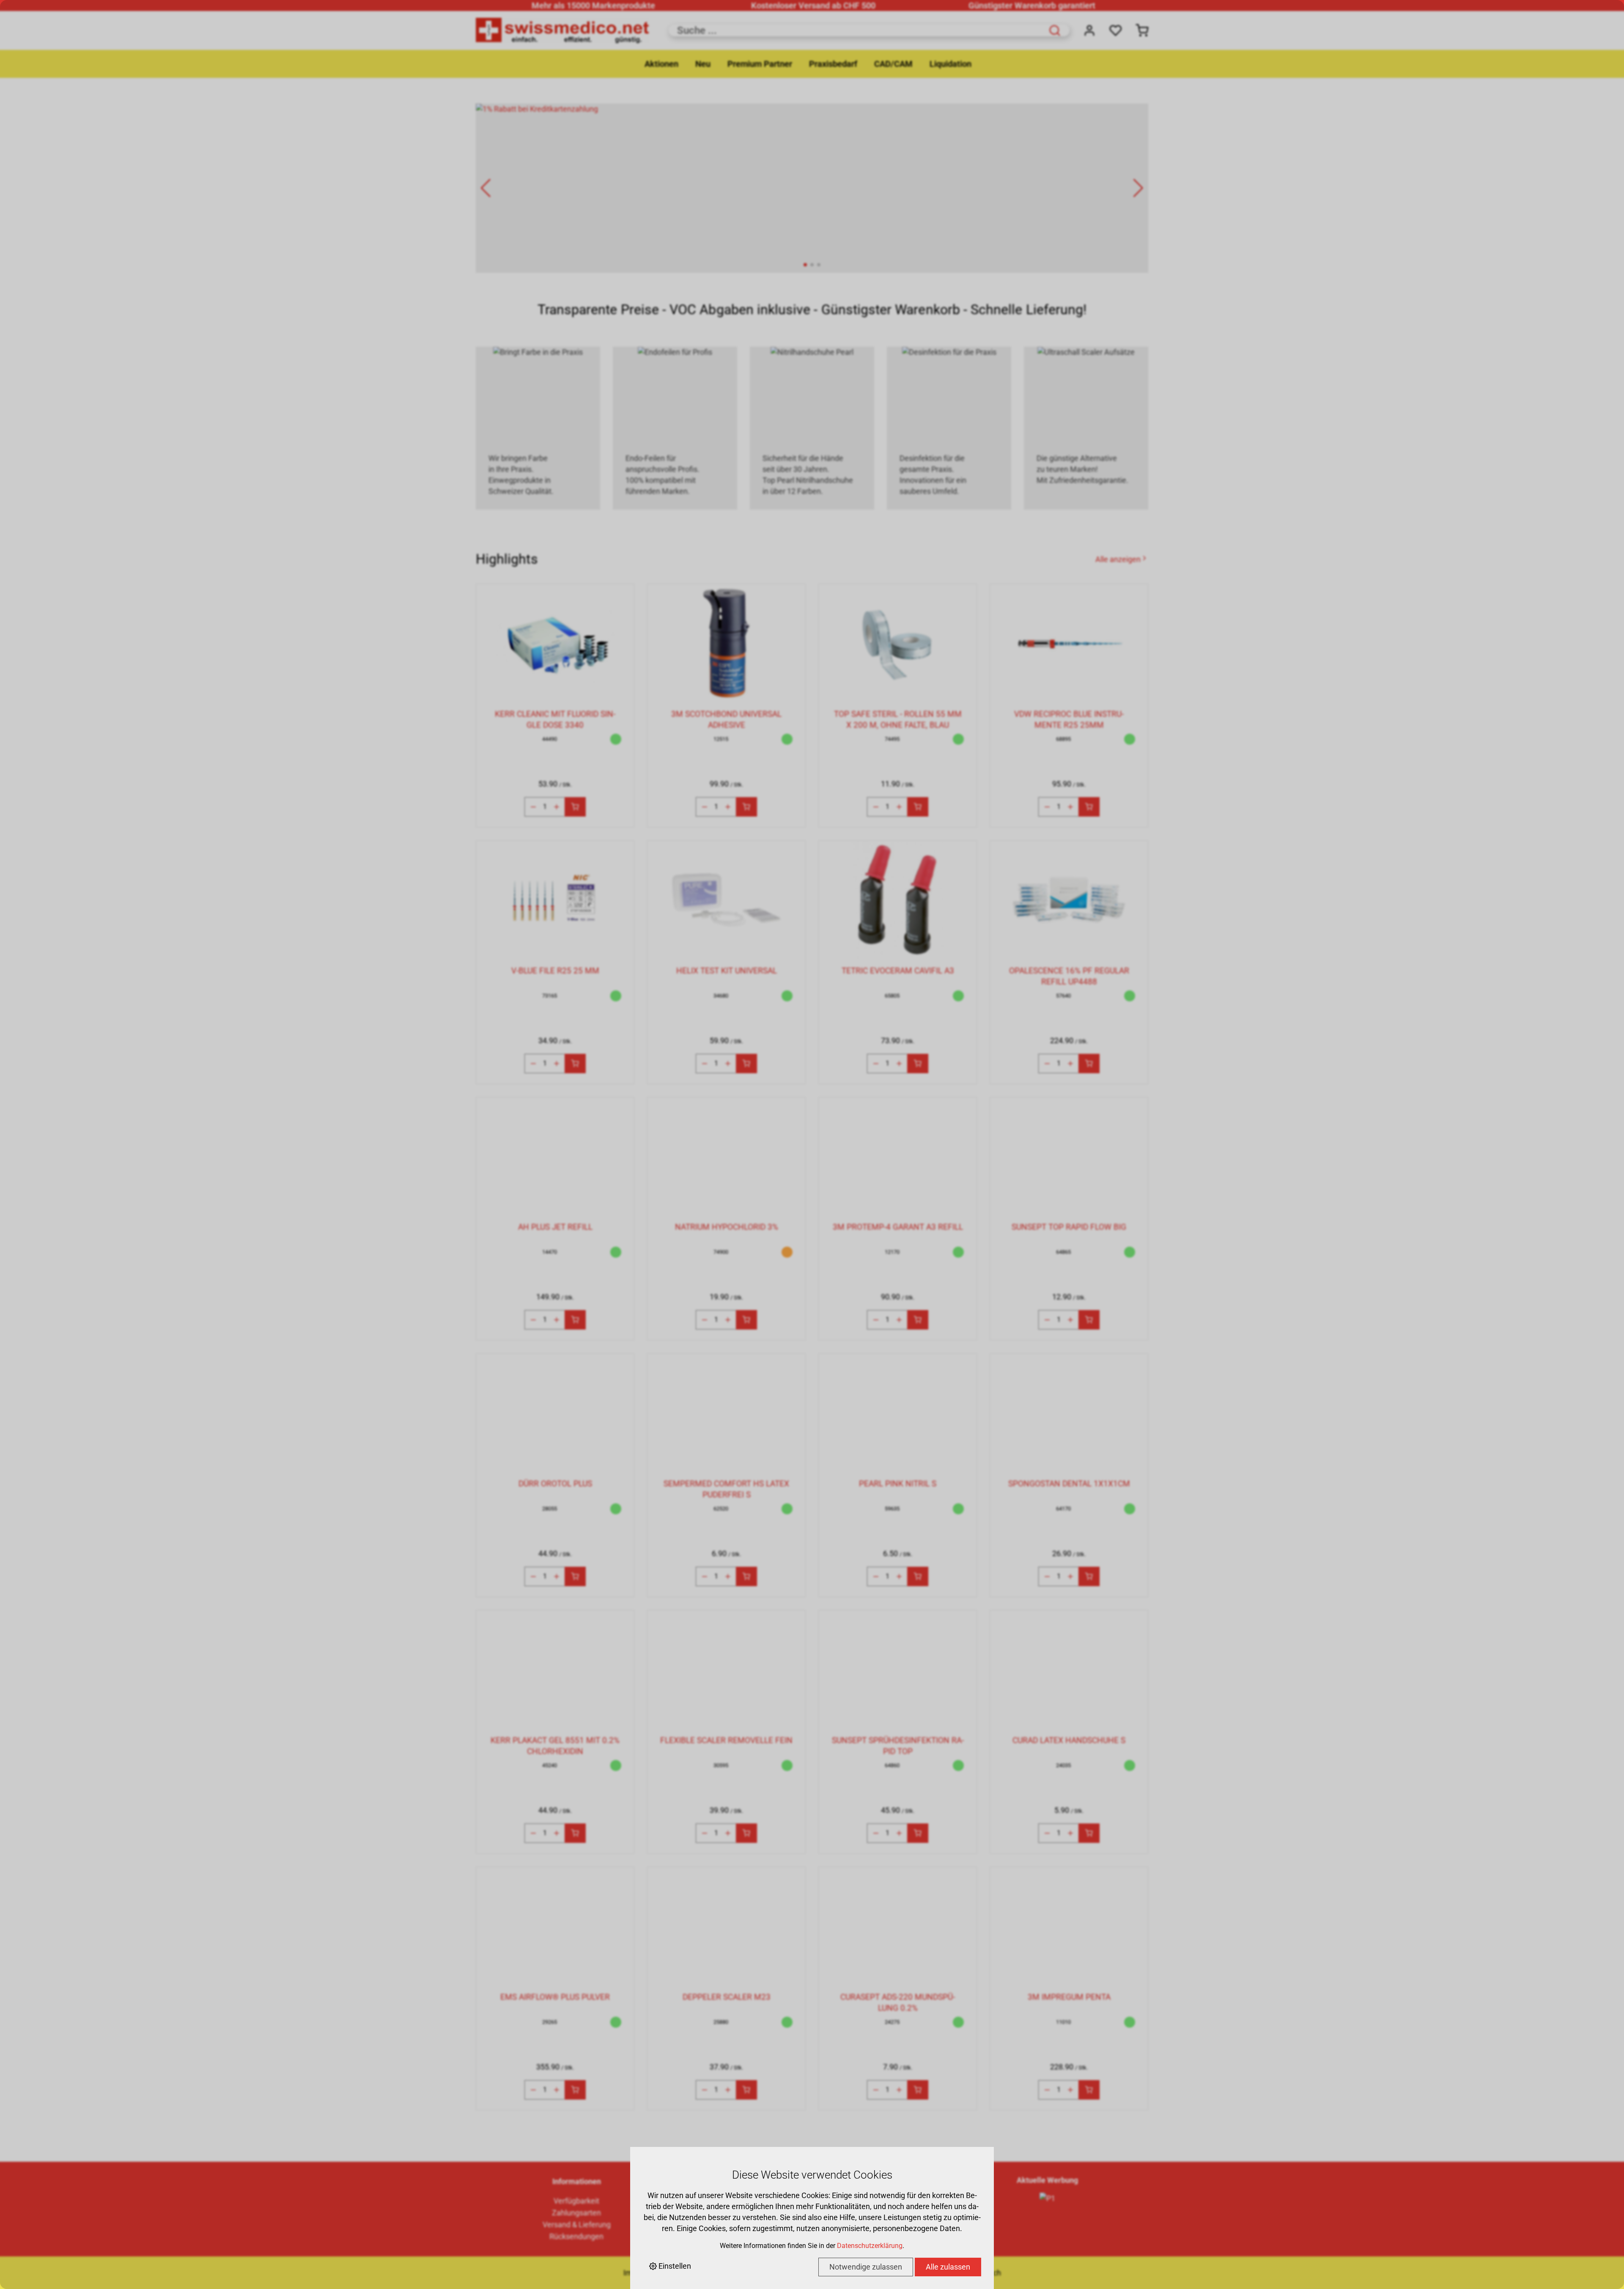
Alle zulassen (948, 2267)
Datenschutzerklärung (870, 2246)
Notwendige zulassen (866, 2267)
